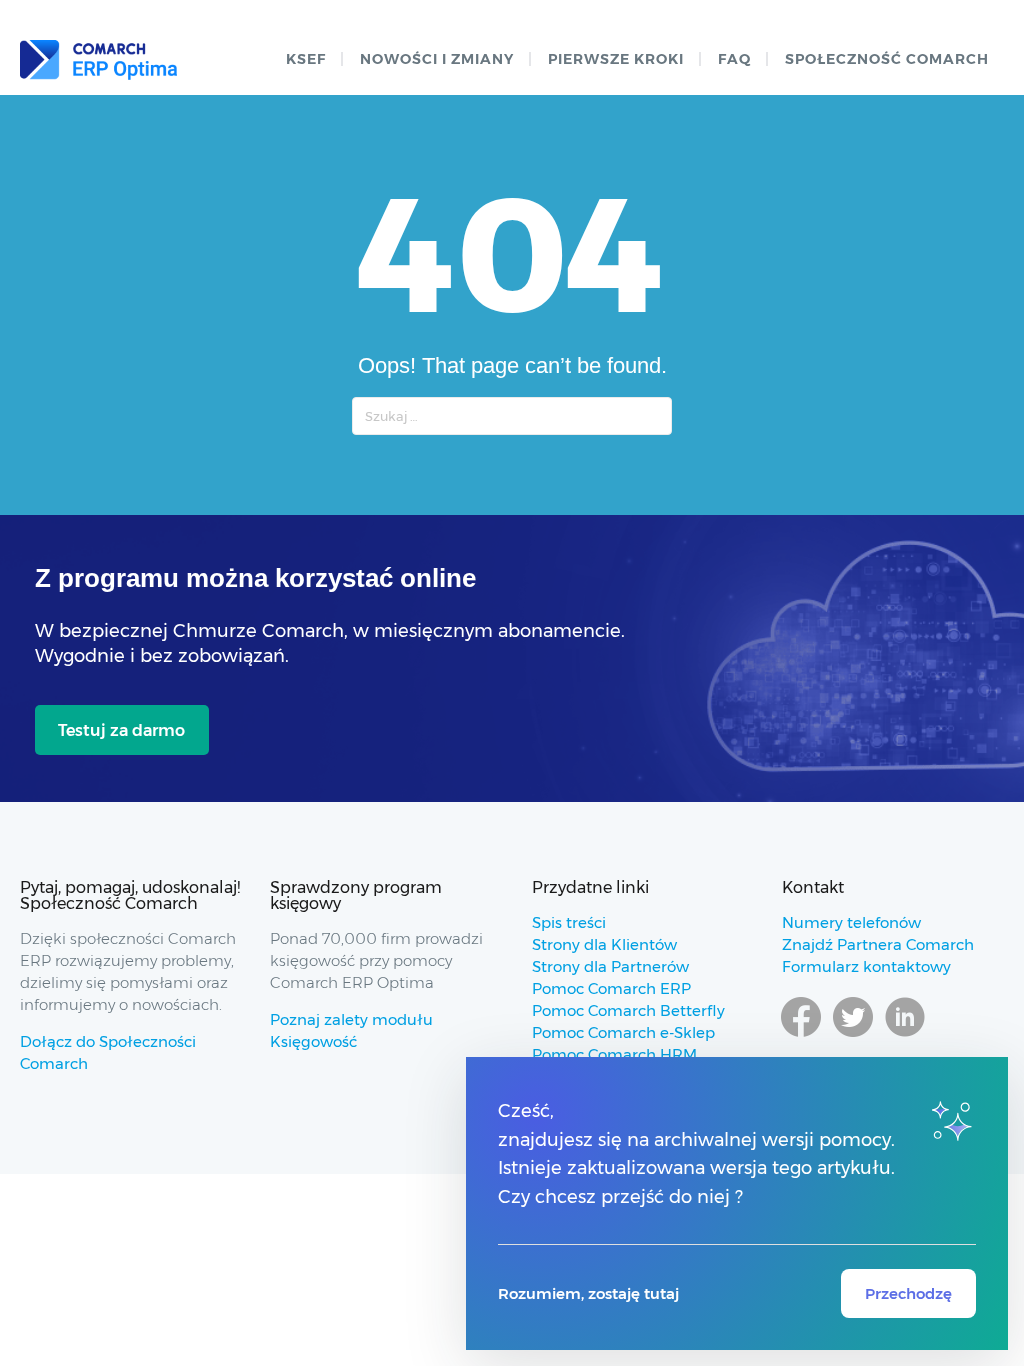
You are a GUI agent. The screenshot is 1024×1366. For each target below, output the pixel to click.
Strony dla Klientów (604, 944)
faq (734, 59)
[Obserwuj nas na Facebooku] (801, 1036)
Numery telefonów (851, 922)
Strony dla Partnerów (610, 966)
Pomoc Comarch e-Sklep (623, 1032)
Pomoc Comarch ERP (611, 988)
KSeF (306, 59)
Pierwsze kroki (616, 59)
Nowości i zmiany (437, 59)
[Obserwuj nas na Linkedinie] (905, 1036)
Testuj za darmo (121, 730)
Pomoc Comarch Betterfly (628, 1010)
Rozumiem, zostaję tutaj (588, 1293)
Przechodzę (908, 1293)
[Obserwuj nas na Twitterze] (853, 1036)
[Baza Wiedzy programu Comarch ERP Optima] (98, 60)
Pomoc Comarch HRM (614, 1054)
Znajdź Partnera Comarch (878, 944)
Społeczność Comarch (887, 59)
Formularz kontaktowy (866, 966)
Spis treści (569, 922)
